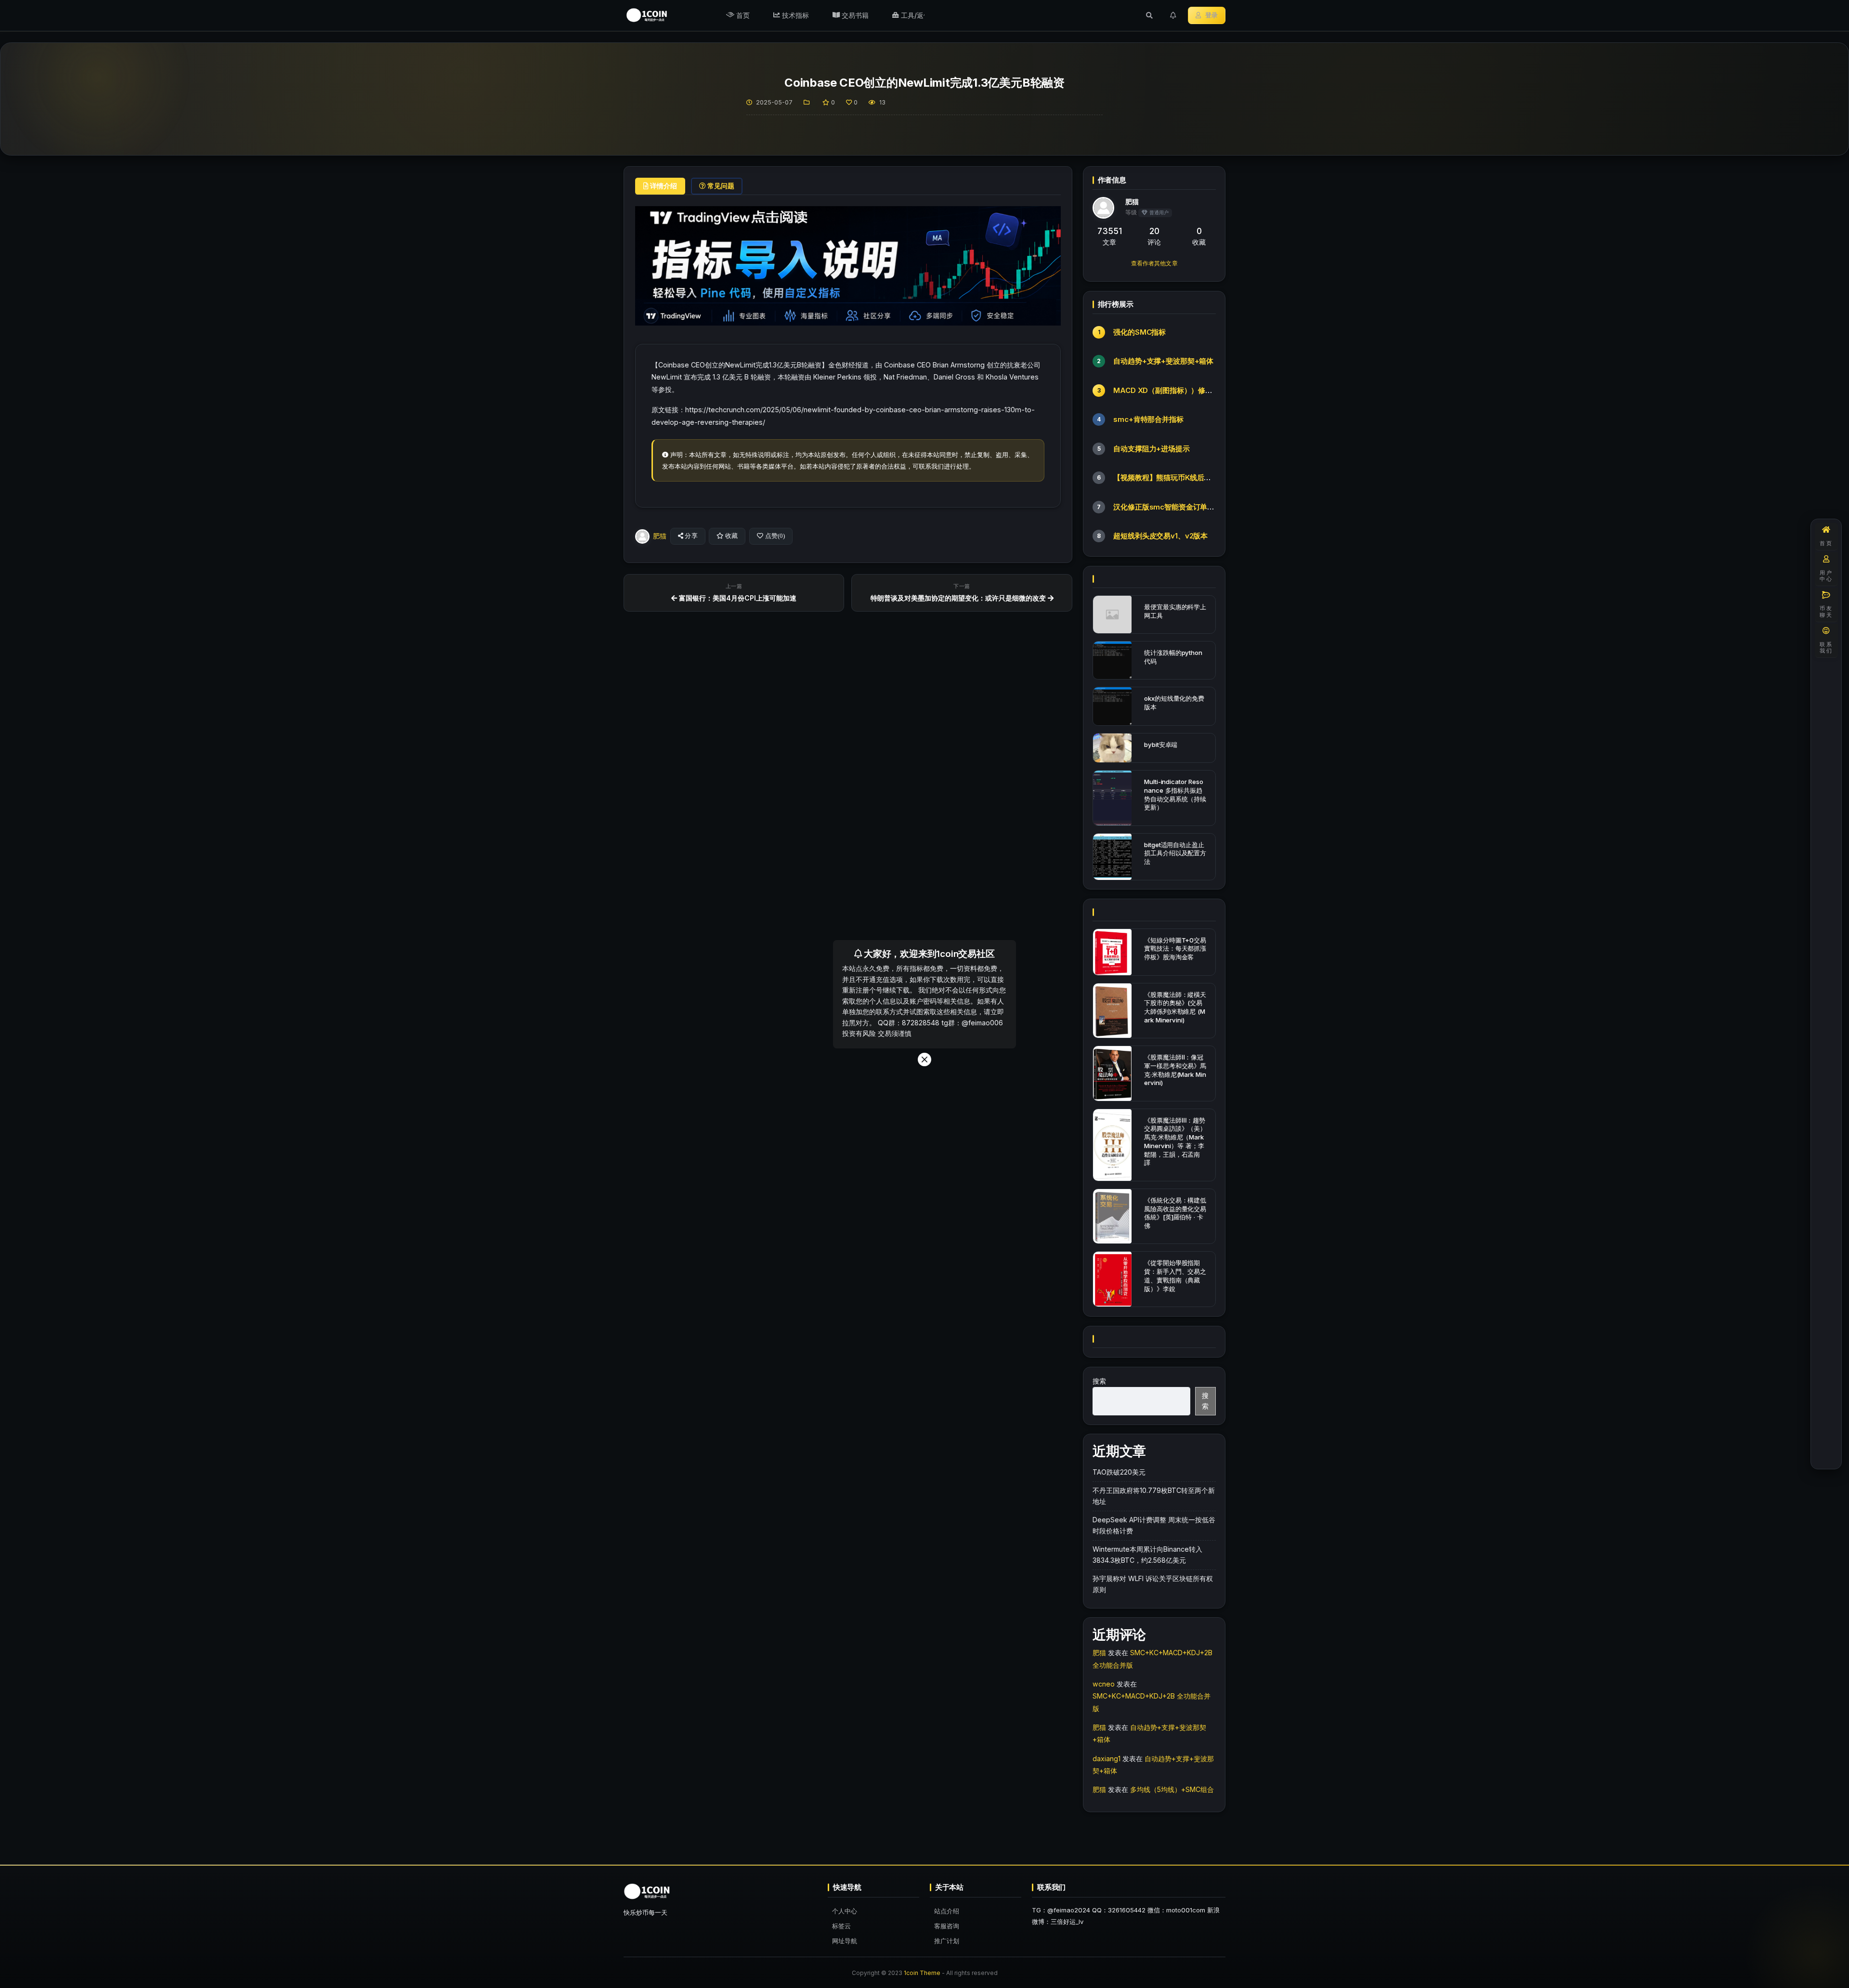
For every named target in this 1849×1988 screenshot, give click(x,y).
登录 (1211, 15)
